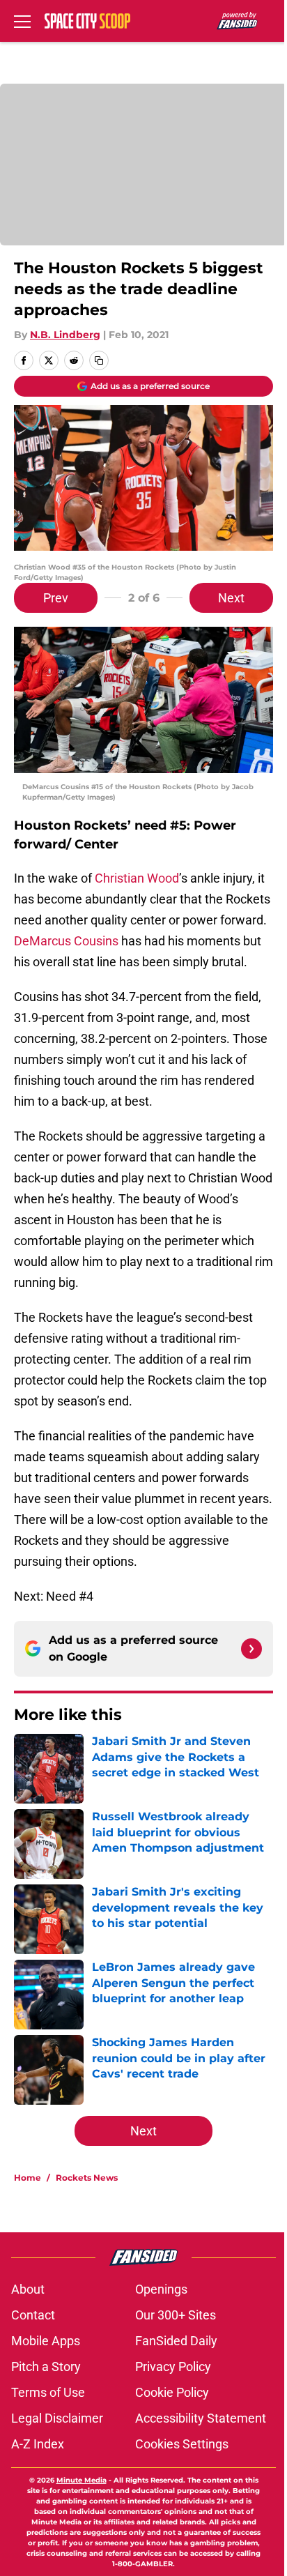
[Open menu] (22, 21)
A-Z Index (38, 2444)
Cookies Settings (182, 2444)
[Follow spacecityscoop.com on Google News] (251, 1649)
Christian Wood (137, 878)
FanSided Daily (176, 2341)
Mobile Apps (46, 2341)
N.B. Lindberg (65, 335)
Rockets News (87, 2178)
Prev (56, 598)
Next (231, 598)
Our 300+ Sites (176, 2315)
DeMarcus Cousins (66, 941)
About (28, 2289)
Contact (33, 2315)
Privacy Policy (173, 2367)
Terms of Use (48, 2392)
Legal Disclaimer (57, 2418)
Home (28, 2178)
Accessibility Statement (201, 2418)
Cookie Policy (172, 2392)
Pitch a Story (46, 2367)
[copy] (99, 360)
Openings (161, 2289)
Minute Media (82, 2480)
